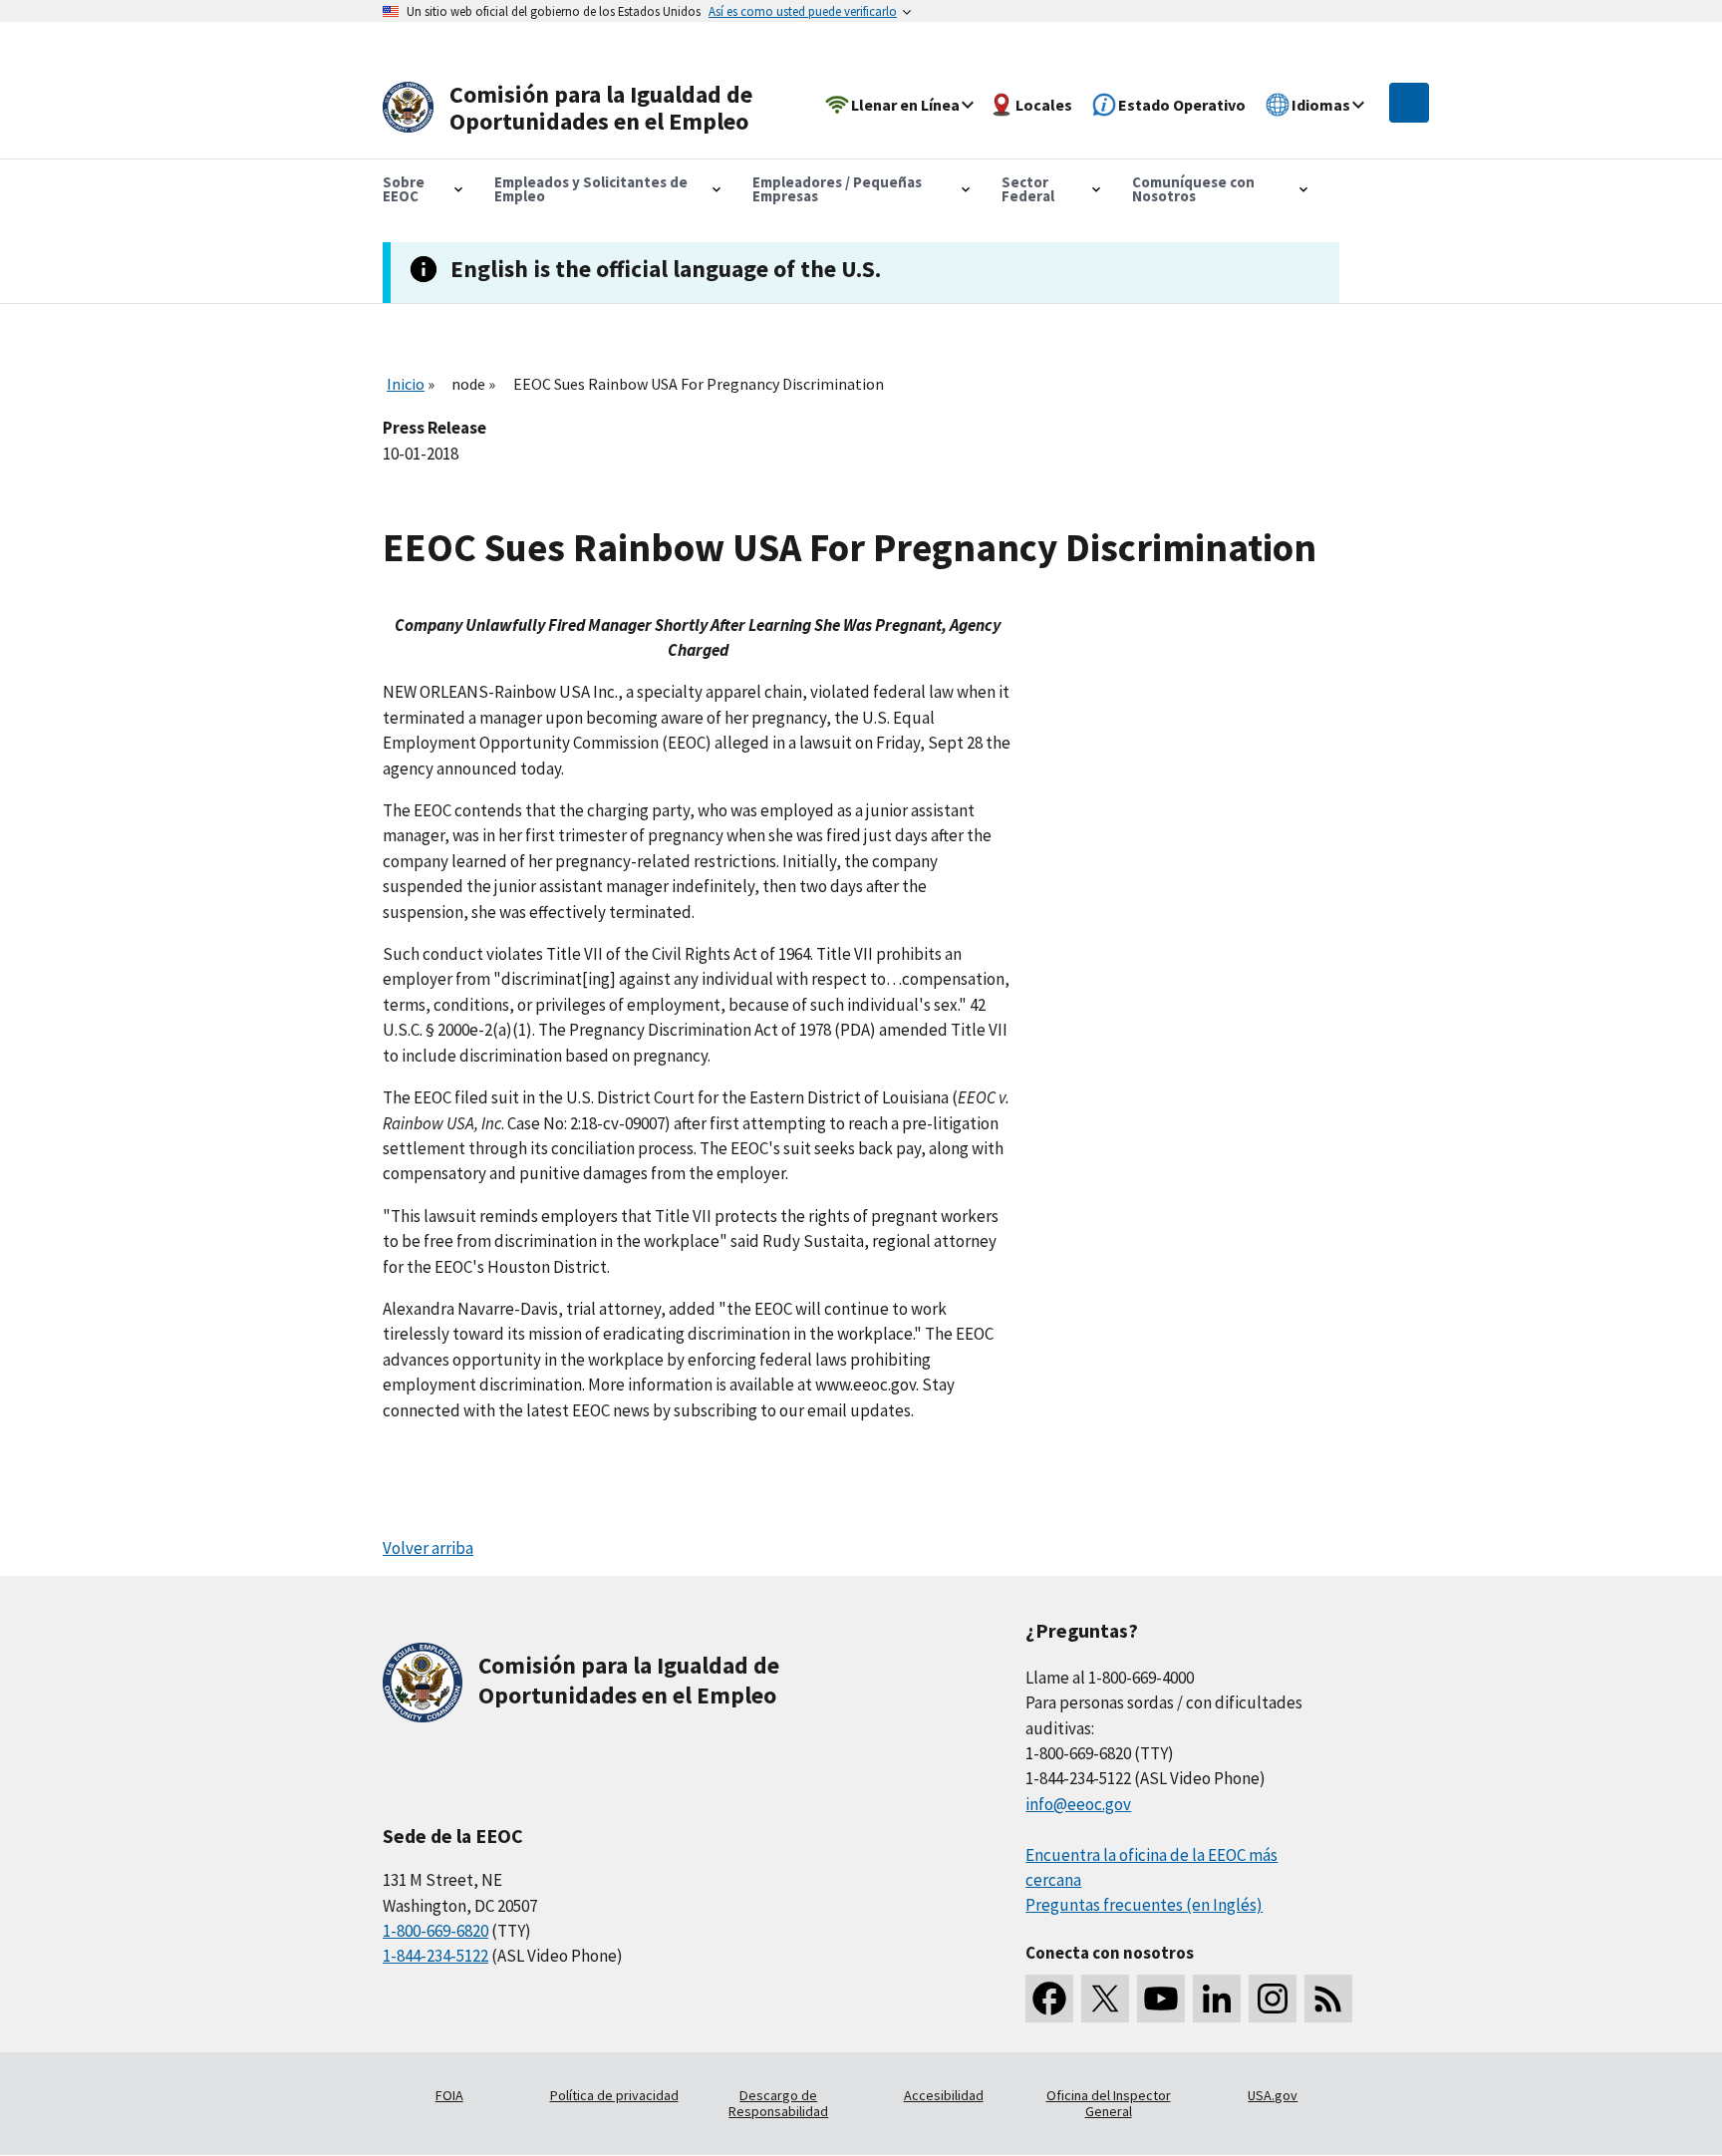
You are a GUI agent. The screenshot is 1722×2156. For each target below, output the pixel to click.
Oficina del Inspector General (1109, 2103)
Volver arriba (428, 1548)
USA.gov (1273, 2095)
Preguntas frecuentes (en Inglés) (1144, 1905)
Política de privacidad (614, 2095)
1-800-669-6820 (435, 1931)
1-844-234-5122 (435, 1956)
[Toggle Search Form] (1409, 103)
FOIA (449, 2095)
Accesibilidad (944, 2095)
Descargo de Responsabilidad (778, 2103)
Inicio (406, 384)
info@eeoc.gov (1078, 1804)
